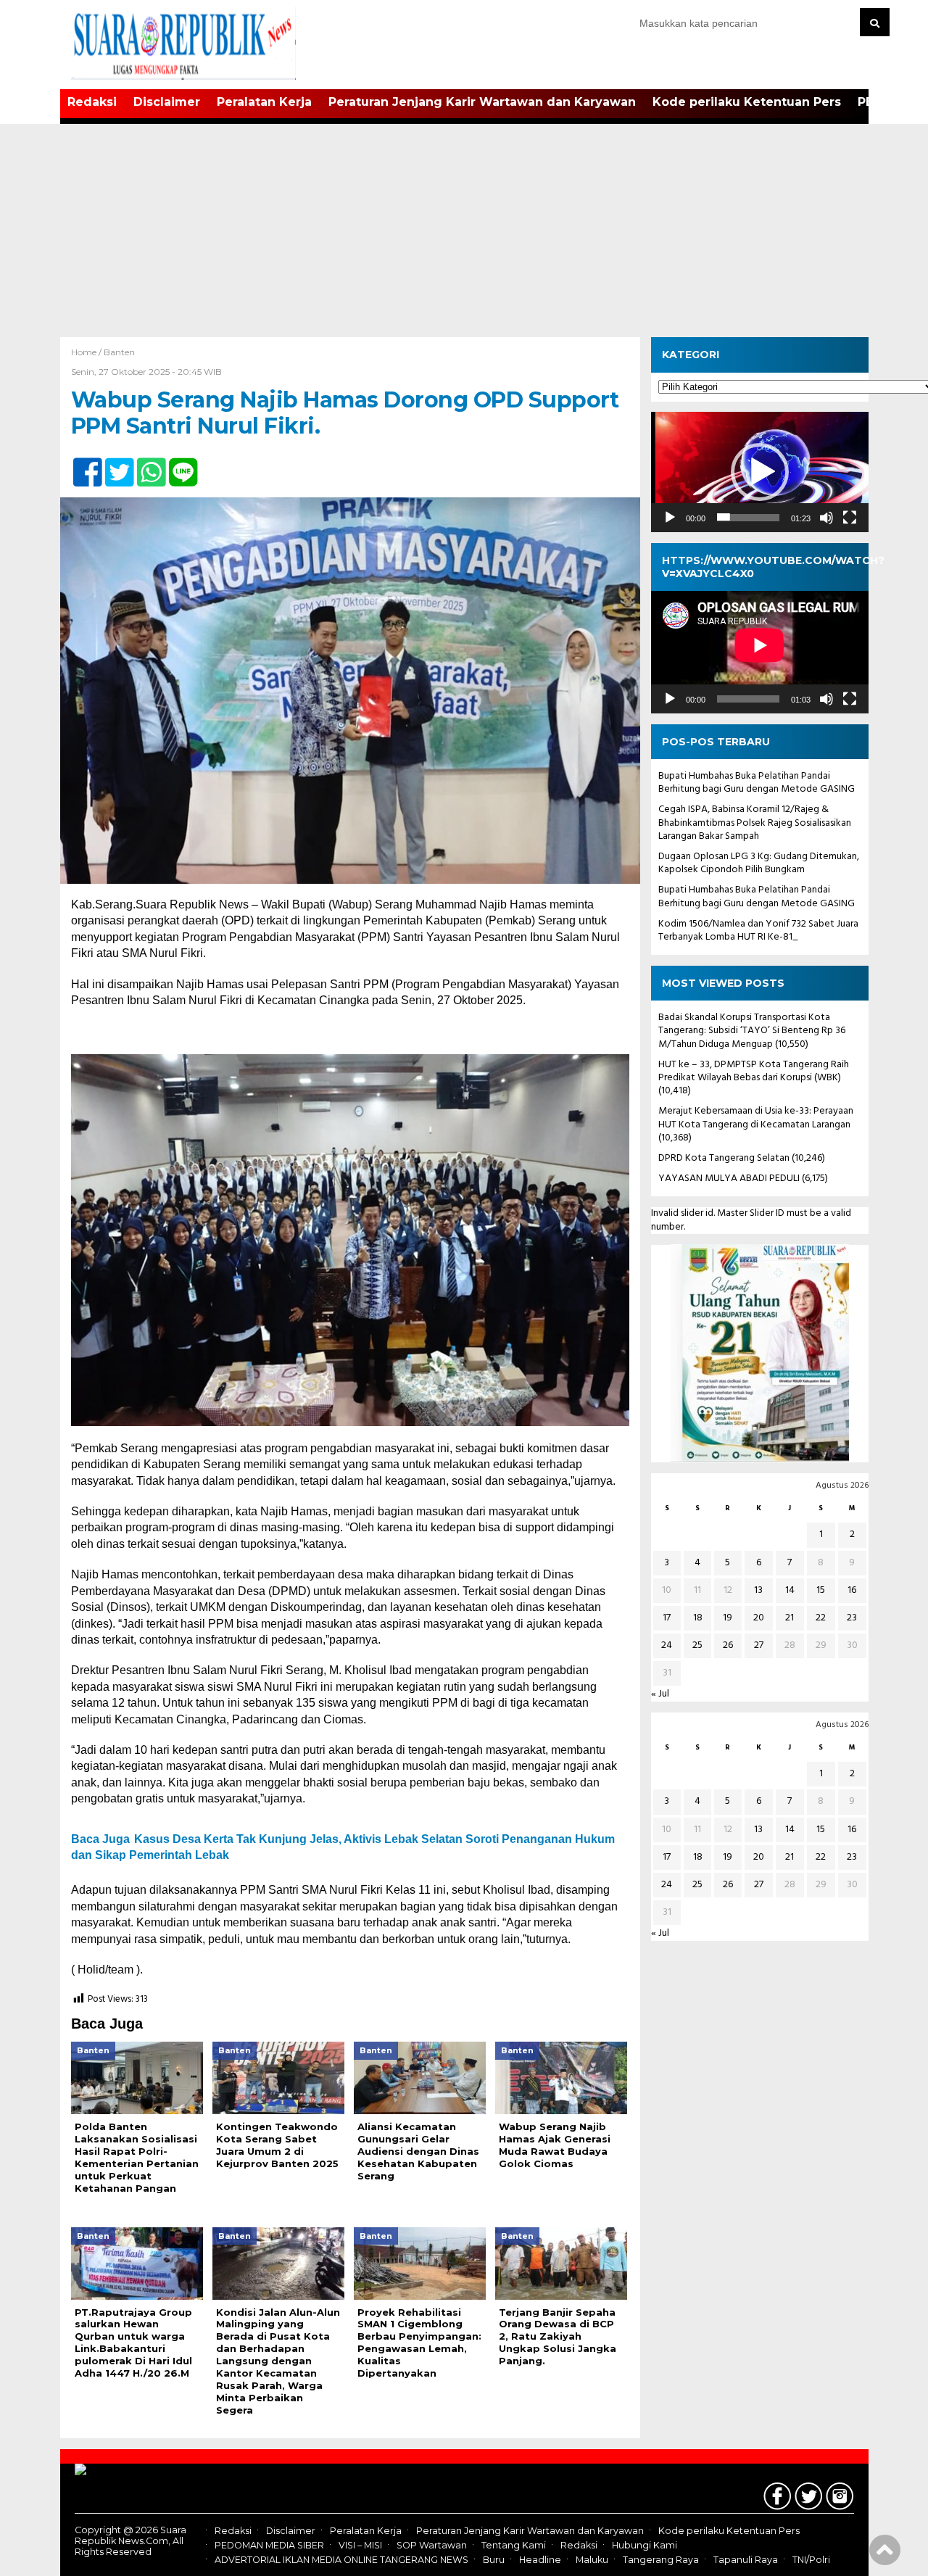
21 (790, 1618)
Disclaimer (167, 102)
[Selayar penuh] (850, 517)
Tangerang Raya (661, 2560)
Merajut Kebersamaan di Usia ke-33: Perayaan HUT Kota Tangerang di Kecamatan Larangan (756, 1118)
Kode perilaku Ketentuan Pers (747, 102)
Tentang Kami (514, 2545)
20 (759, 1618)
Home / (87, 352)
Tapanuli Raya (746, 2560)
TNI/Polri (811, 2560)
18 (698, 1618)
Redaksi (92, 102)
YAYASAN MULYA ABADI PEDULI (729, 1179)
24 (667, 1645)
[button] (760, 472)
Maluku (592, 2560)
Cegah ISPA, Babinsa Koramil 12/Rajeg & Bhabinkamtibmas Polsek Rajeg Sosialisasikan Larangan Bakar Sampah (755, 823)
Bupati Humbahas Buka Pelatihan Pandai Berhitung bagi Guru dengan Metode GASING (757, 783)
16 (852, 1590)
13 (758, 1590)
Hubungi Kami (645, 2545)
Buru (494, 2560)
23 (852, 1618)
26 (728, 1645)
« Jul (660, 1694)
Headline (540, 2560)
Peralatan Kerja (264, 102)
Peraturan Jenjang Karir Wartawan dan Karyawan (482, 102)
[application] (760, 472)
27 (759, 1645)
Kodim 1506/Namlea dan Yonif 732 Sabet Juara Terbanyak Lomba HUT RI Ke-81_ (758, 930)
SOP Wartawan (432, 2545)
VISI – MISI (360, 2545)
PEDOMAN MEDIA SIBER (269, 2545)
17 (667, 1618)
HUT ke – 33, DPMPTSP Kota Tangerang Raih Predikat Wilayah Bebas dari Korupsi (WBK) (754, 1071)
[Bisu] (826, 517)
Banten (119, 352)
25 (697, 1645)
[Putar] (670, 517)
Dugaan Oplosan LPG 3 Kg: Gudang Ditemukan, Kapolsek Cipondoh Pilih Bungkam (759, 863)
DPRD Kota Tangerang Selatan (724, 1158)
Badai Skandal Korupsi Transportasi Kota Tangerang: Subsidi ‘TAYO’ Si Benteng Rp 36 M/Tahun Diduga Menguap (752, 1031)
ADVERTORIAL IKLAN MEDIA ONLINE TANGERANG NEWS (341, 2560)
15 (821, 1590)
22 (821, 1618)
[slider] (748, 517)
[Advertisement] (464, 228)
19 (728, 1618)
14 (790, 1590)
